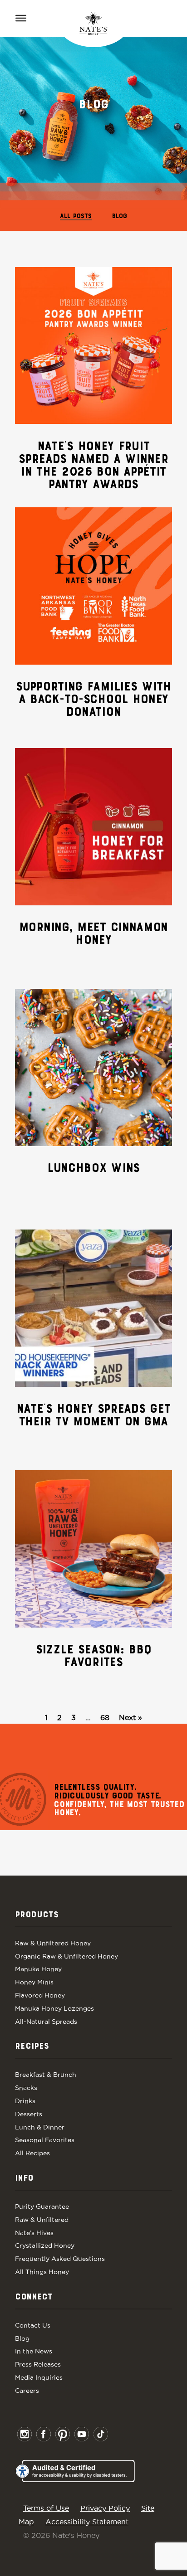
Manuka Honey (38, 1969)
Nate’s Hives (34, 2233)
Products (37, 1915)
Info (24, 2178)
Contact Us (33, 2325)
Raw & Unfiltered (42, 2220)
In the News (34, 2351)
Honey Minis (34, 1982)
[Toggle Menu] (21, 18)
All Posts (76, 216)
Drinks (25, 2101)
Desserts (29, 2114)
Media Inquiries (39, 2377)
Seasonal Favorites (45, 2140)
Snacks (26, 2088)
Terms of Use (46, 2508)
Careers (27, 2391)
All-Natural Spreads (46, 2022)
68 (105, 1717)
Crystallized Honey (45, 2245)
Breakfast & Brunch (46, 2075)
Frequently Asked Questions (60, 2259)
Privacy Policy (105, 2508)
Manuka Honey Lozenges (54, 2008)
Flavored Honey (40, 1995)
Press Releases (38, 2364)
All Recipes (32, 2153)
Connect (34, 2297)
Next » (130, 1717)
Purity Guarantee (42, 2207)
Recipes (32, 2046)
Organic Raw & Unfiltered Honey (66, 1956)
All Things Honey (42, 2272)
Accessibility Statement (87, 2522)
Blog (120, 216)
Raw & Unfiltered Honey (53, 1943)
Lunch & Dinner (40, 2127)
